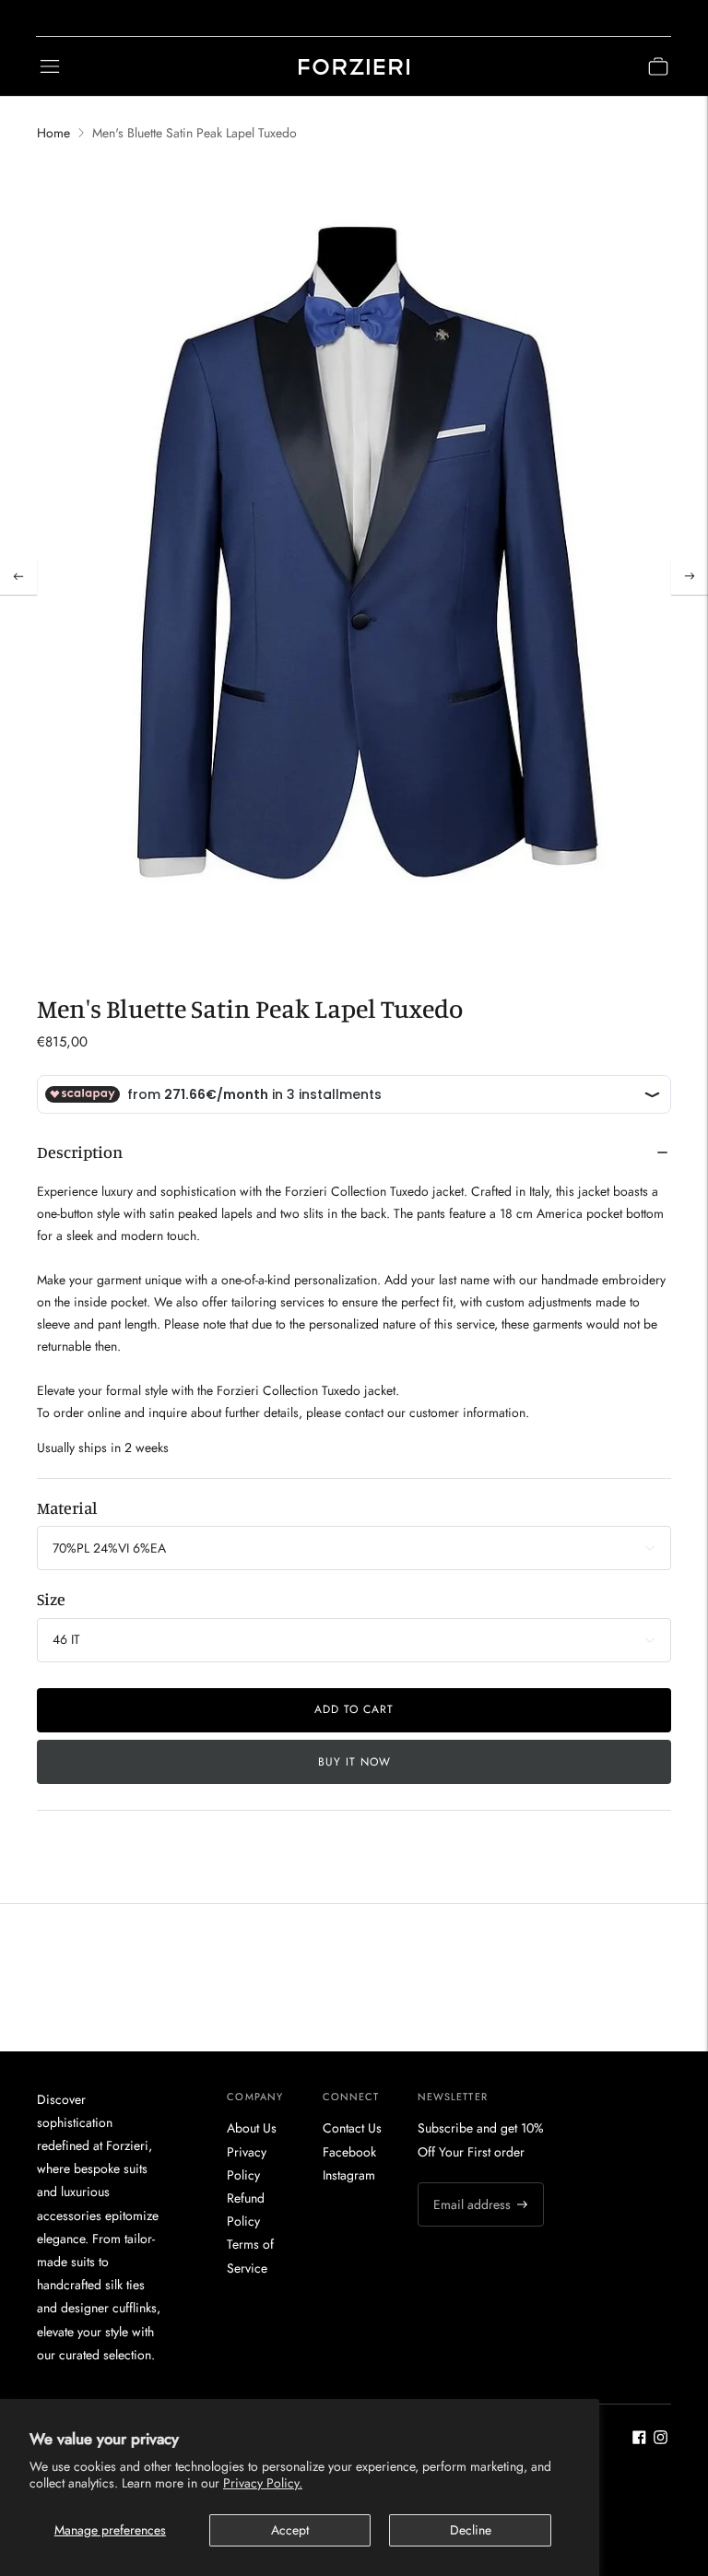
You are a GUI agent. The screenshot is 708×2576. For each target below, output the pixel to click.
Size (51, 1599)
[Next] (690, 576)
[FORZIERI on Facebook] (639, 2440)
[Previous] (18, 576)
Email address (469, 2182)
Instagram (349, 2175)
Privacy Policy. (263, 2483)
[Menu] (50, 66)
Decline (471, 2530)
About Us (252, 2128)
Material (67, 1507)
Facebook (349, 2152)
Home (53, 133)
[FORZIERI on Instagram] (661, 2440)
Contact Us (352, 2128)
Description (80, 1152)
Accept (290, 2530)
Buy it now (354, 1762)
